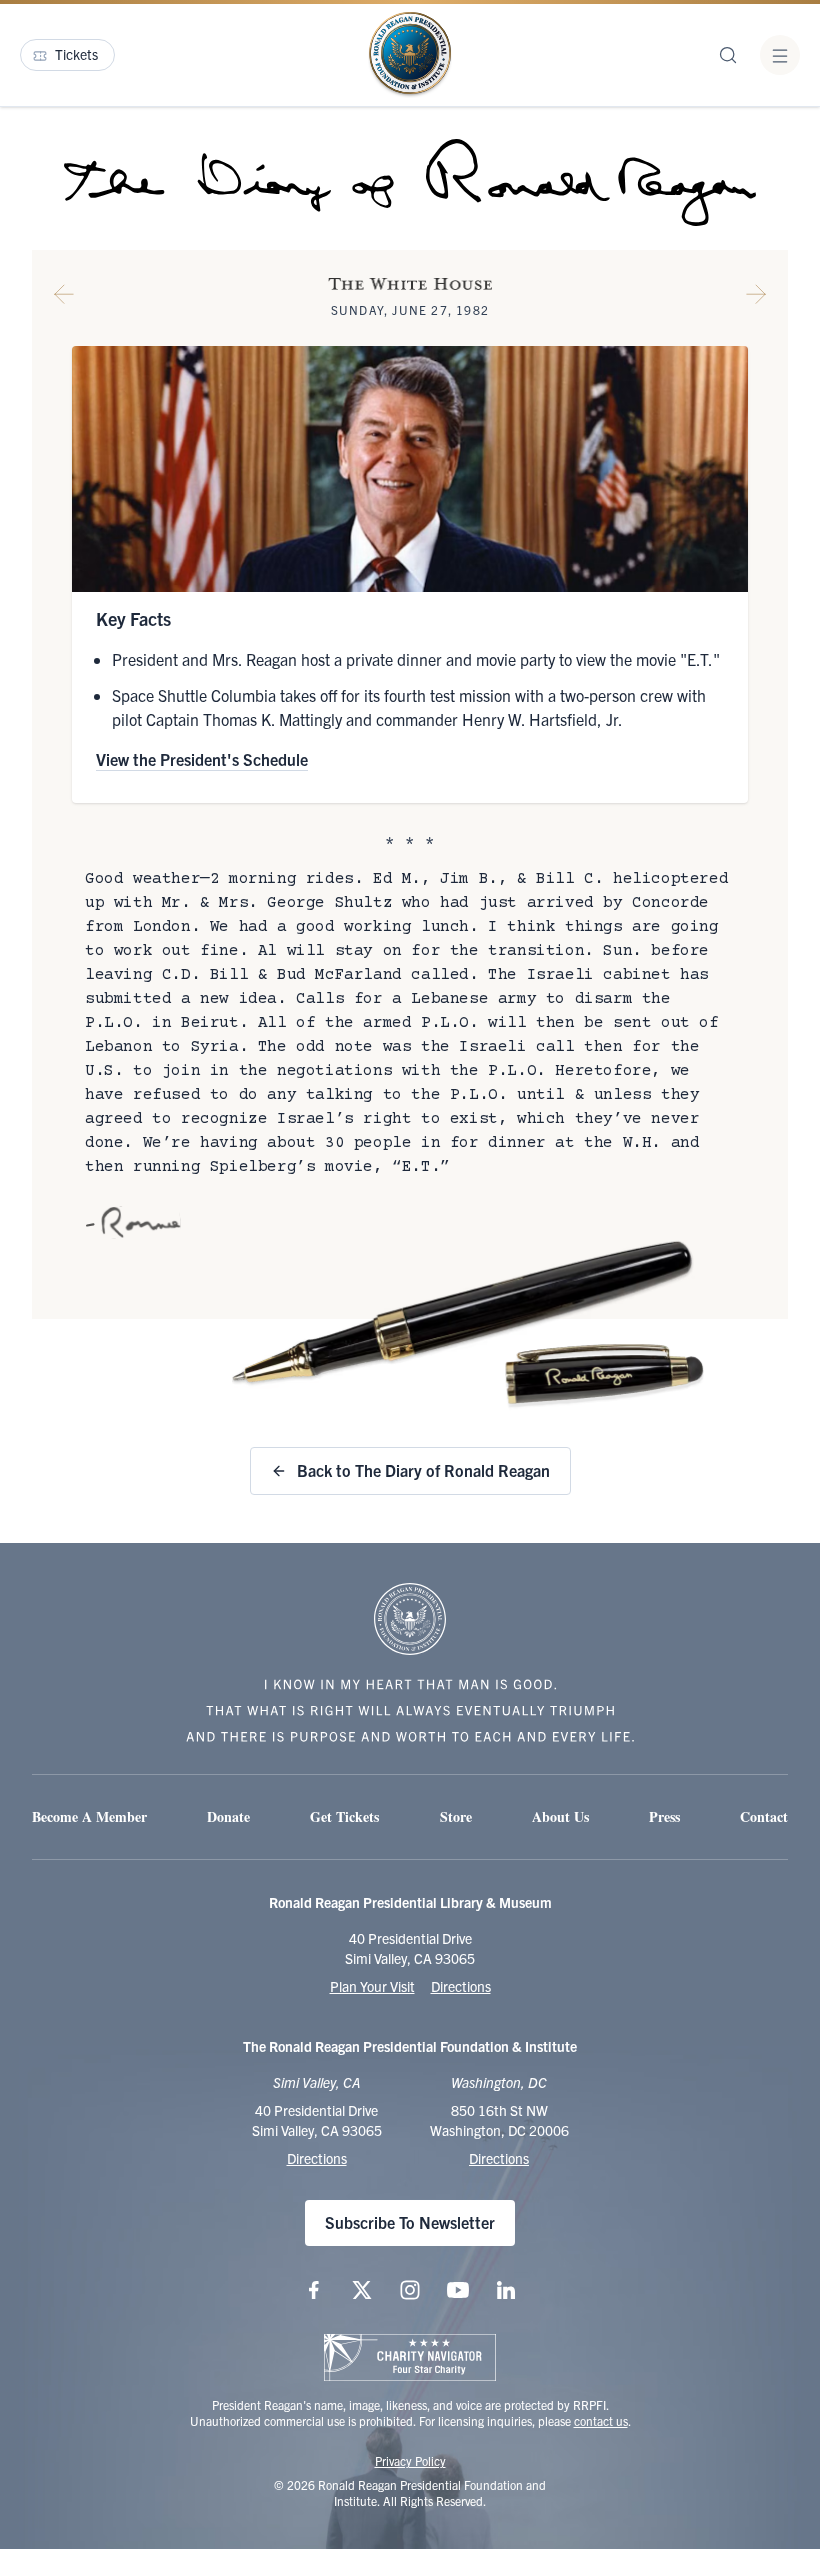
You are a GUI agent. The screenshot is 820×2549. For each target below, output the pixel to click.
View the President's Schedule (202, 759)
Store (456, 1816)
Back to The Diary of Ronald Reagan (423, 1470)
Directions (461, 1986)
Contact (764, 1816)
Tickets (76, 54)
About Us (560, 1816)
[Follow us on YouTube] (458, 2290)
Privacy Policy (410, 2460)
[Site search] (728, 55)
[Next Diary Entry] (756, 298)
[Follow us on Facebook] (314, 2290)
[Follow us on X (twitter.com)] (362, 2290)
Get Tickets (344, 1816)
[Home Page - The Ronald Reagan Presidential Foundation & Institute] (410, 55)
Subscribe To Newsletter (410, 2222)
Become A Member (89, 1816)
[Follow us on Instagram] (410, 2290)
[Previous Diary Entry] (64, 298)
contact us (601, 2420)
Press (664, 1816)
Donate (228, 1816)
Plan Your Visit (372, 1986)
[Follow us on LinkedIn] (506, 2290)
